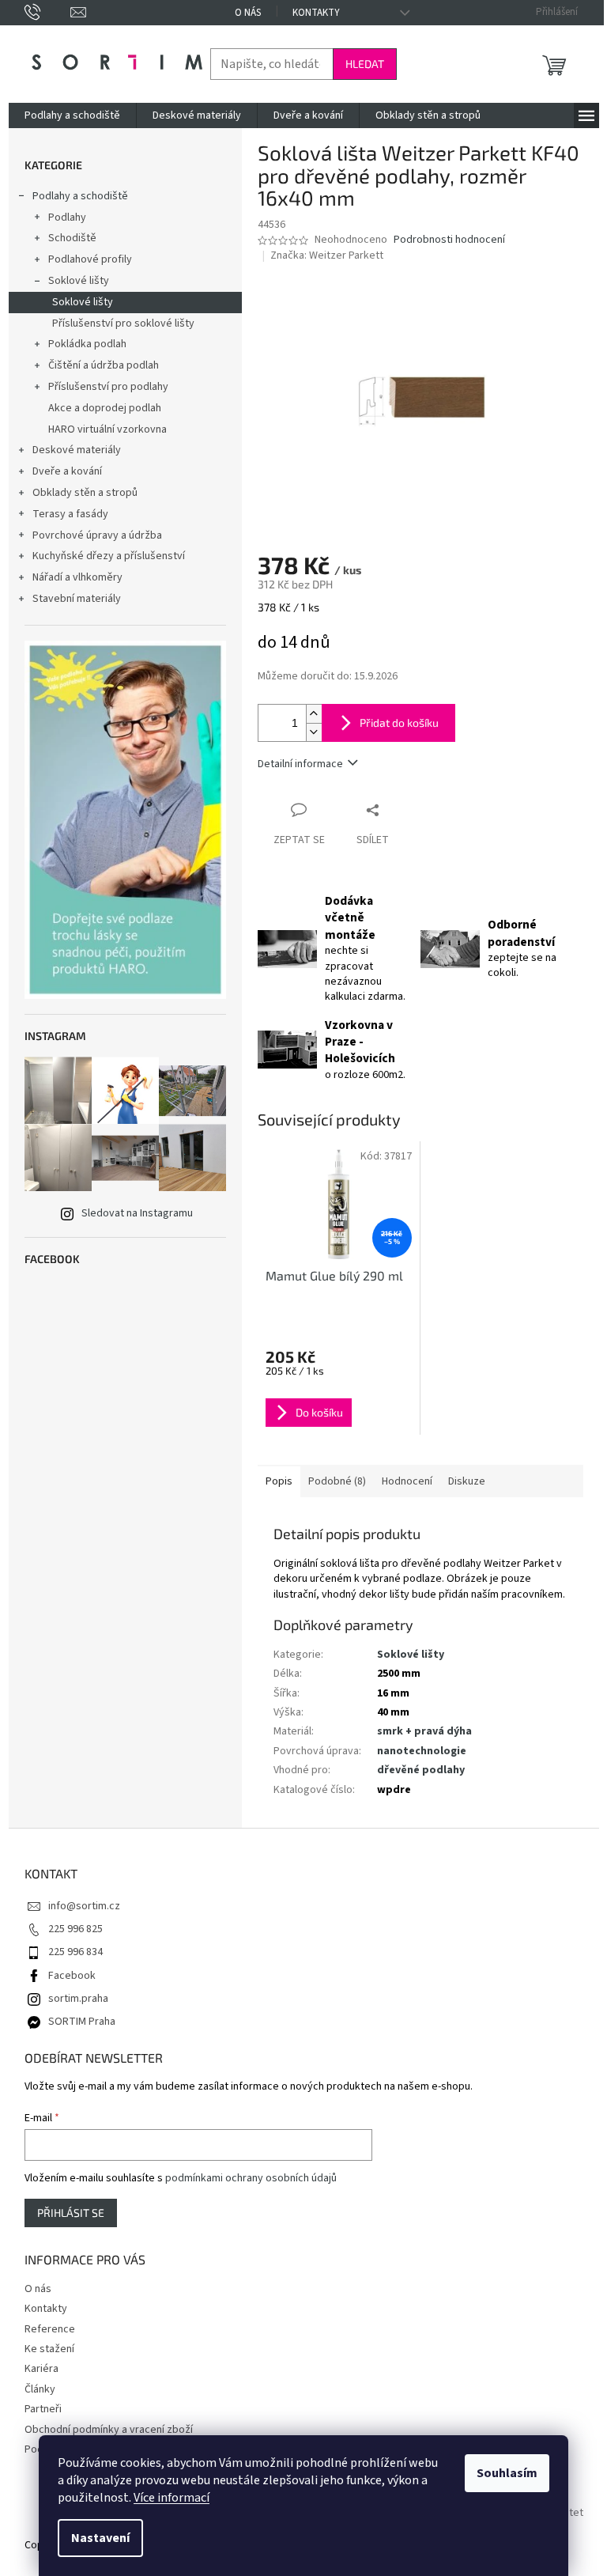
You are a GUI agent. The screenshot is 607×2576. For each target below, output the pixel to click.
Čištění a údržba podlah (104, 365)
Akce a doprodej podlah (105, 408)
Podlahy (67, 218)
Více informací (172, 2498)
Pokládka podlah (87, 344)
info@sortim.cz (84, 1906)
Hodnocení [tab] (407, 1481)
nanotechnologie (422, 1751)
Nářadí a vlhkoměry (77, 577)
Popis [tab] (279, 1481)
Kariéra (41, 2369)
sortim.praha (78, 1999)
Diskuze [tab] (467, 1481)
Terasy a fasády (70, 514)
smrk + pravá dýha (424, 1731)
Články (40, 2389)
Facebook (72, 1976)
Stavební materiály (77, 599)
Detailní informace (300, 764)
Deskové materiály (77, 450)
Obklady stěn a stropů (85, 493)
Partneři (43, 2409)
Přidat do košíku (399, 722)
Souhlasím (507, 2473)
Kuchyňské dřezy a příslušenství (109, 556)
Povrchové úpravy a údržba (97, 535)
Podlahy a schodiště (80, 196)
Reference (50, 2329)
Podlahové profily (90, 259)
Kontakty (316, 13)
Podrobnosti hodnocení (449, 240)
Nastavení (100, 2538)
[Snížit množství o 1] (314, 732)
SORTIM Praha (82, 2022)
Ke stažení (49, 2349)
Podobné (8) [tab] (337, 1481)
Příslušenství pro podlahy (108, 387)
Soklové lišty (79, 281)
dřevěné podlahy (421, 1770)
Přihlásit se (71, 2213)
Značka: (327, 255)
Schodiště (72, 238)
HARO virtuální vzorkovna (107, 429)
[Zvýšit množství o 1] (314, 714)
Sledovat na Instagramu (137, 1213)
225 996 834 (75, 1952)
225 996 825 (75, 1929)
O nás (248, 13)
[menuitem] (72, 115)
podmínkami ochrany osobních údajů (251, 2178)
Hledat (365, 64)
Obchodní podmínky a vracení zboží (109, 2430)
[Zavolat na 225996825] (48, 12)
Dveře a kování (67, 471)
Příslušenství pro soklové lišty (123, 323)
